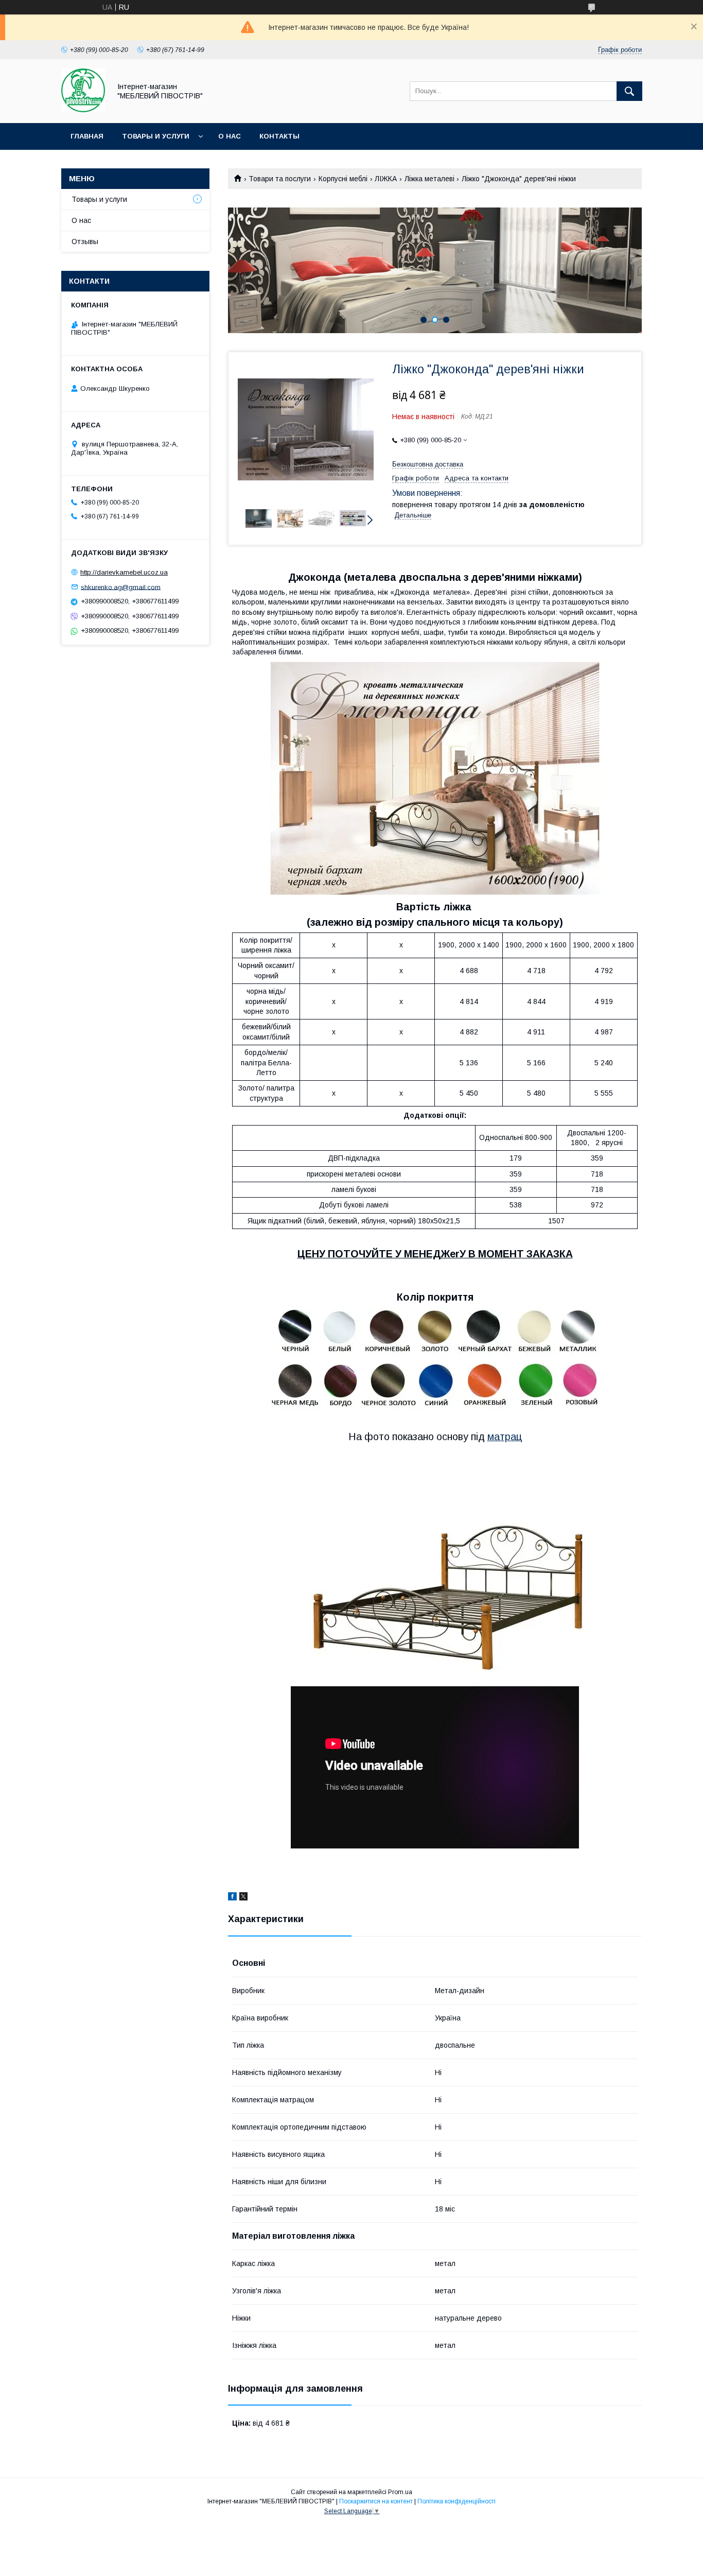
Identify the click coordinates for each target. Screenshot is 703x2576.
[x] (243, 1898)
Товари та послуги (280, 179)
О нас (230, 136)
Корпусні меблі (343, 179)
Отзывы (85, 241)
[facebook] (232, 1898)
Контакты (279, 136)
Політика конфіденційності (456, 2501)
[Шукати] (629, 91)
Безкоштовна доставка (428, 464)
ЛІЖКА (386, 179)
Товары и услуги (156, 136)
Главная (87, 136)
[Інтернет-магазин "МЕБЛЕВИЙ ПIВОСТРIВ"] (83, 110)
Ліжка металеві (429, 179)
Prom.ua (400, 2492)
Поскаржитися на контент (376, 2501)
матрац (505, 1437)
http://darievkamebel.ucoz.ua (124, 572)
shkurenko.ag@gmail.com (121, 587)
